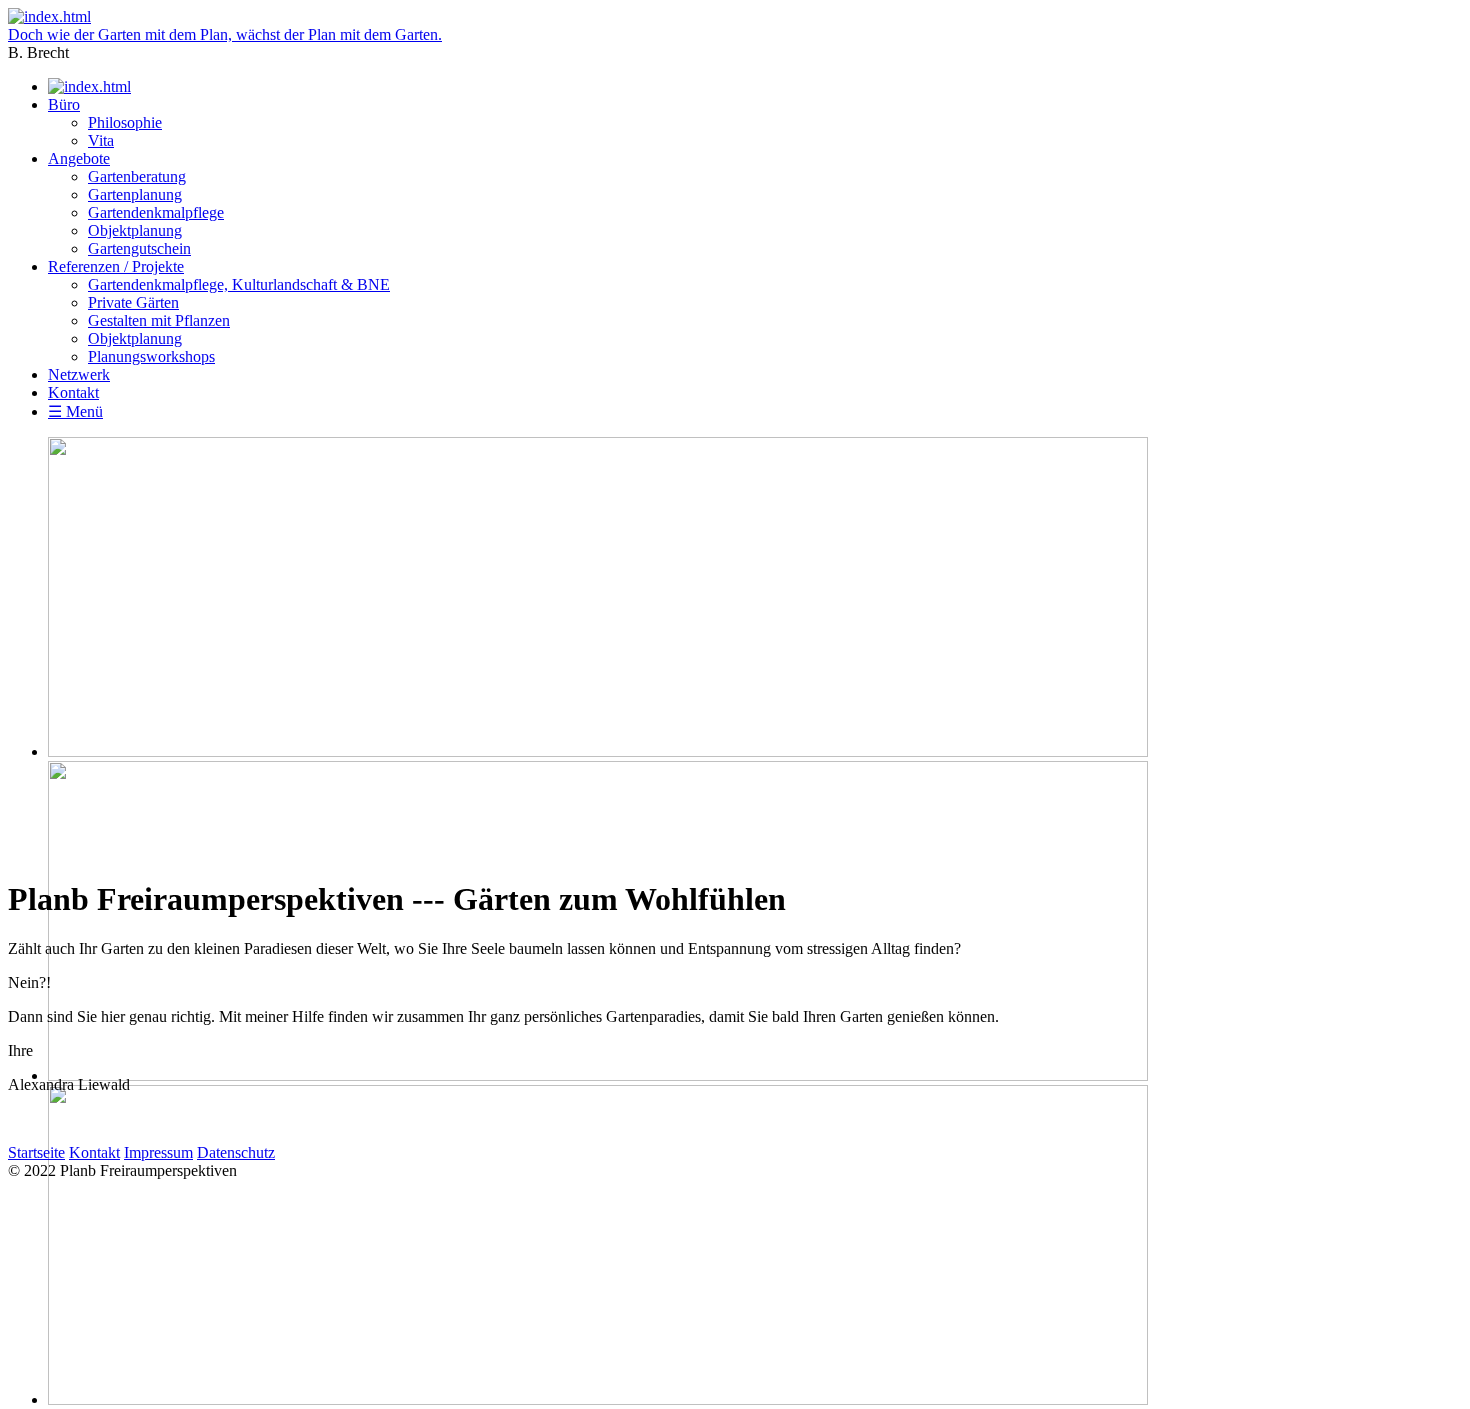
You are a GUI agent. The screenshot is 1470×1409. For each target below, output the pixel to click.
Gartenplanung (135, 194)
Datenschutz (236, 1152)
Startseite (36, 1152)
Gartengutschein (139, 248)
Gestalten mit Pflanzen (159, 320)
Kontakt (73, 392)
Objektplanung (135, 230)
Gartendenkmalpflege (156, 212)
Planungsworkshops (151, 356)
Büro (64, 104)
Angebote (79, 158)
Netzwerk (79, 374)
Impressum (158, 1152)
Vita (101, 140)
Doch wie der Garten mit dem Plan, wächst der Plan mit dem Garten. (225, 34)
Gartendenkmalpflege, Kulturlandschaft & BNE (239, 284)
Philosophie (125, 122)
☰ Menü (75, 411)
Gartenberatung (137, 176)
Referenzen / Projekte (116, 266)
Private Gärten (133, 302)
